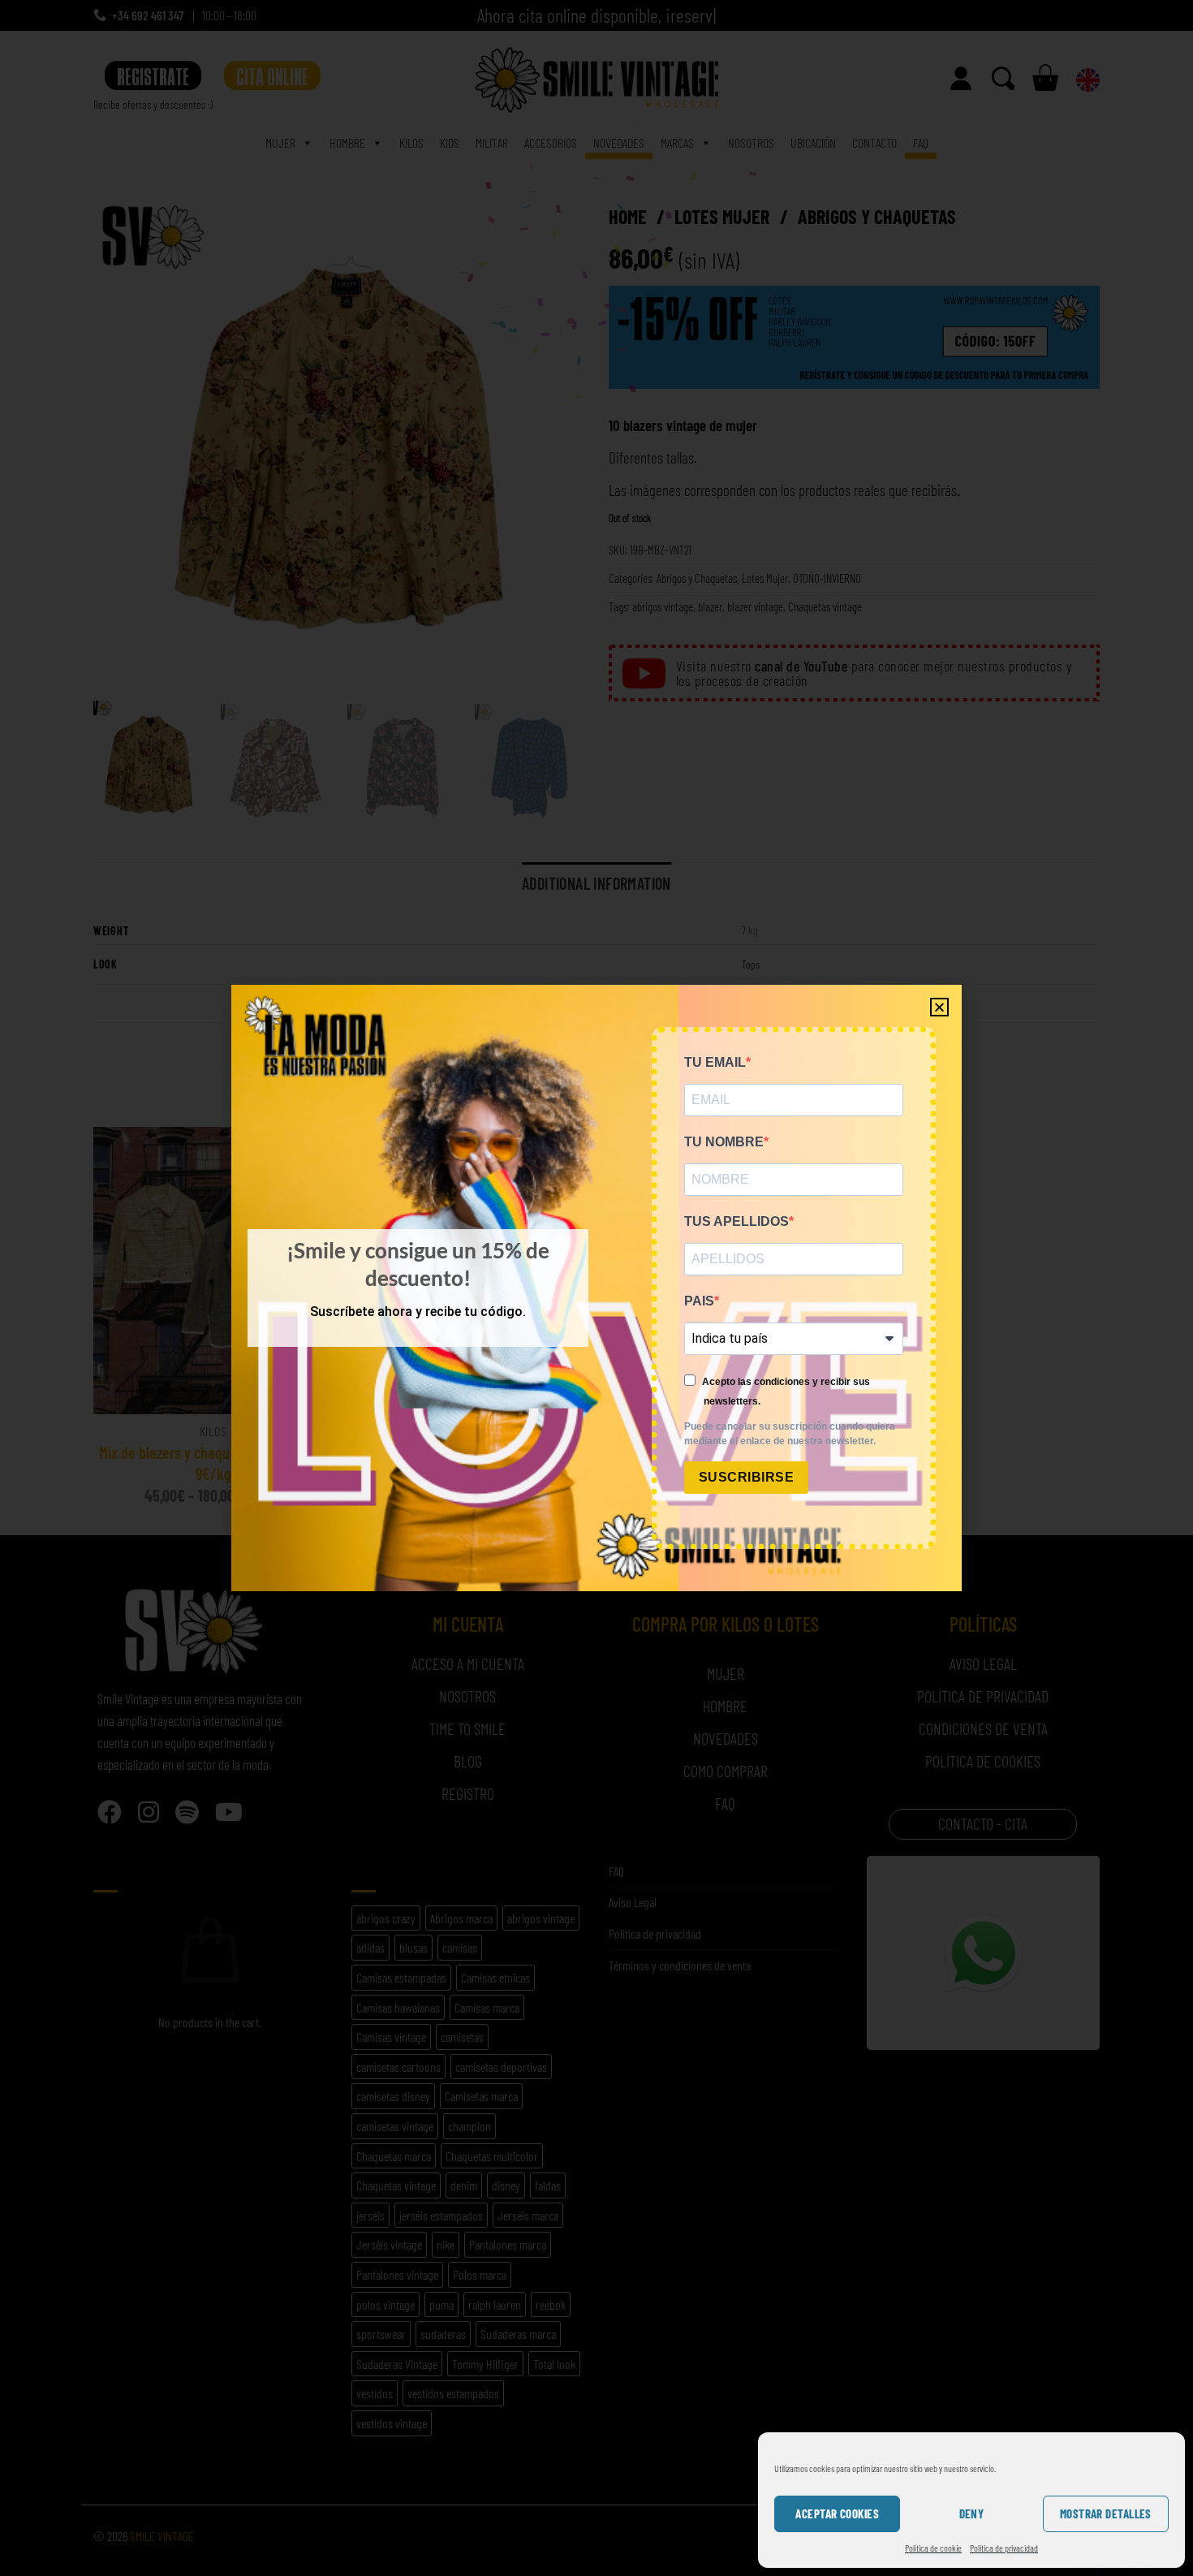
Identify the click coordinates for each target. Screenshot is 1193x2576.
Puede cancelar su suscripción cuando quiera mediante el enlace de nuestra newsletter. (790, 1434)
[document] (596, 1288)
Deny (972, 2513)
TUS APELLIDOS (736, 1221)
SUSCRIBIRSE (746, 1477)
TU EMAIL (715, 1062)
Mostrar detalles (1106, 2513)
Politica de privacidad (1004, 2548)
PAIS (699, 1301)
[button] (939, 1007)
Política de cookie (933, 2548)
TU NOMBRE (724, 1142)
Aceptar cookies (837, 2513)
